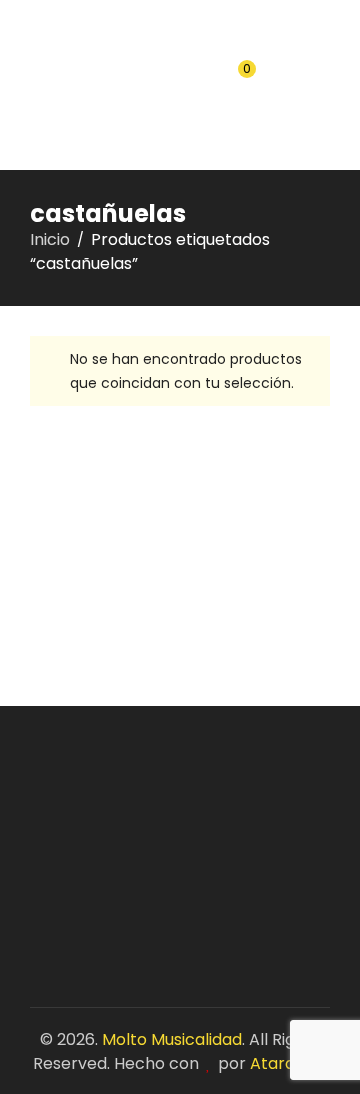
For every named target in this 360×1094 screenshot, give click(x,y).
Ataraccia (289, 1063)
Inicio (50, 239)
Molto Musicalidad (172, 1039)
